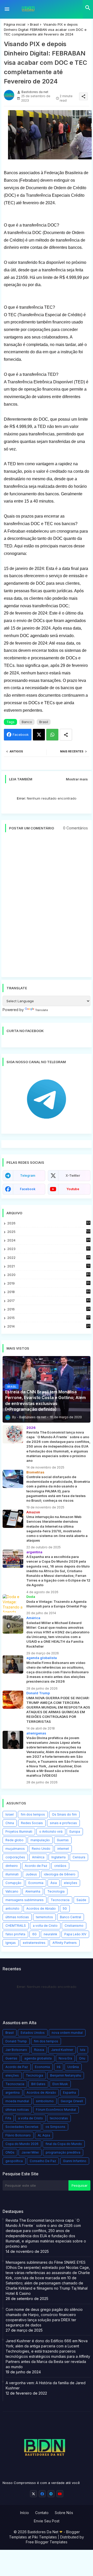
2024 (49, 1240)
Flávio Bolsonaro (18, 2135)
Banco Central (71, 1917)
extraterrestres (34, 1943)
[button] (88, 8)
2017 (49, 1301)
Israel (10, 1814)
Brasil (34, 24)
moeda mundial (17, 2101)
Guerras (63, 1840)
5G (65, 1908)
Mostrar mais (77, 779)
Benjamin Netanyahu (66, 2075)
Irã (59, 2067)
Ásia (54, 1883)
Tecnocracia (60, 1900)
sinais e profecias (63, 1823)
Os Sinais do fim (64, 1814)
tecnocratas (59, 2118)
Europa (75, 1832)
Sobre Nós (64, 2513)
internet (63, 1849)
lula (83, 2050)
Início (25, 2513)
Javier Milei (30, 2152)
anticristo (12, 1908)
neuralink (51, 1934)
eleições (71, 1883)
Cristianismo (74, 1926)
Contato (42, 2513)
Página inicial (15, 24)
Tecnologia (56, 1891)
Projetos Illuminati (19, 1832)
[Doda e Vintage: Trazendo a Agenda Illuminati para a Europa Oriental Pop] (13, 1603)
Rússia (39, 2050)
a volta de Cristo (45, 1926)
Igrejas (11, 1943)
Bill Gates (38, 2084)
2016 (49, 1309)
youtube (73, 1189)
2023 (49, 1249)
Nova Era (65, 2058)
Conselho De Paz (43, 2161)
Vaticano (12, 1891)
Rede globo (14, 1840)
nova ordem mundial (67, 2033)
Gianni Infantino (75, 2161)
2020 (49, 1275)
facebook (28, 1189)
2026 (49, 1223)
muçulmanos (15, 1849)
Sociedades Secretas (22, 2127)
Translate (42, 1010)
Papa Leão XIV (75, 1934)
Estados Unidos (33, 2033)
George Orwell (72, 2101)
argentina (13, 2092)
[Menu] (7, 9)
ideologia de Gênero (60, 1874)
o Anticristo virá (51, 1832)
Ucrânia (73, 2067)
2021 (49, 1266)
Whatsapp (52, 735)
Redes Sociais (32, 1823)
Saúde (81, 1900)
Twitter (39, 735)
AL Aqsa (44, 2135)
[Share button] (66, 735)
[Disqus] (47, 907)
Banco (27, 722)
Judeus (31, 1874)
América (38, 1857)
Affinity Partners (65, 1943)
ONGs (10, 2152)
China (10, 1823)
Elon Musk (60, 2084)
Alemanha (33, 1891)
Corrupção (13, 1883)
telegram (28, 1176)
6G (34, 1934)
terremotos (44, 1917)
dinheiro (12, 1866)
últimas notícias (17, 1917)
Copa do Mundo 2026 (22, 2144)
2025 (49, 1232)
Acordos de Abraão (41, 1908)
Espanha (69, 2092)
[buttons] (33, 2494)
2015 (49, 1318)
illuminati (12, 1874)
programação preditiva (63, 2152)
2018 (49, 1292)
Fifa (8, 2118)
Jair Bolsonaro (16, 2050)
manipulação (40, 1840)
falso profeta (15, 1934)
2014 (49, 1326)
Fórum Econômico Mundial (56, 2110)
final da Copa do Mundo (64, 2144)
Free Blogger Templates (47, 2542)
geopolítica (14, 2161)
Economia (36, 1883)
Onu (82, 2058)
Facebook (21, 735)
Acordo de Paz (36, 1866)
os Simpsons (55, 2127)
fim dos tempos (33, 1814)
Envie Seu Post (47, 2521)
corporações (15, 1857)
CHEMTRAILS (16, 1926)
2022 (49, 1258)
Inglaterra (59, 1857)
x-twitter (73, 1176)
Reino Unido (41, 1849)
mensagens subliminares (25, 1900)
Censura (79, 1857)
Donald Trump (16, 2041)
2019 (49, 1283)
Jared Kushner (62, 2050)
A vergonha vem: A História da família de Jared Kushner (46, 2385)
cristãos (60, 1866)
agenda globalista (38, 2058)
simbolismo (45, 2101)
